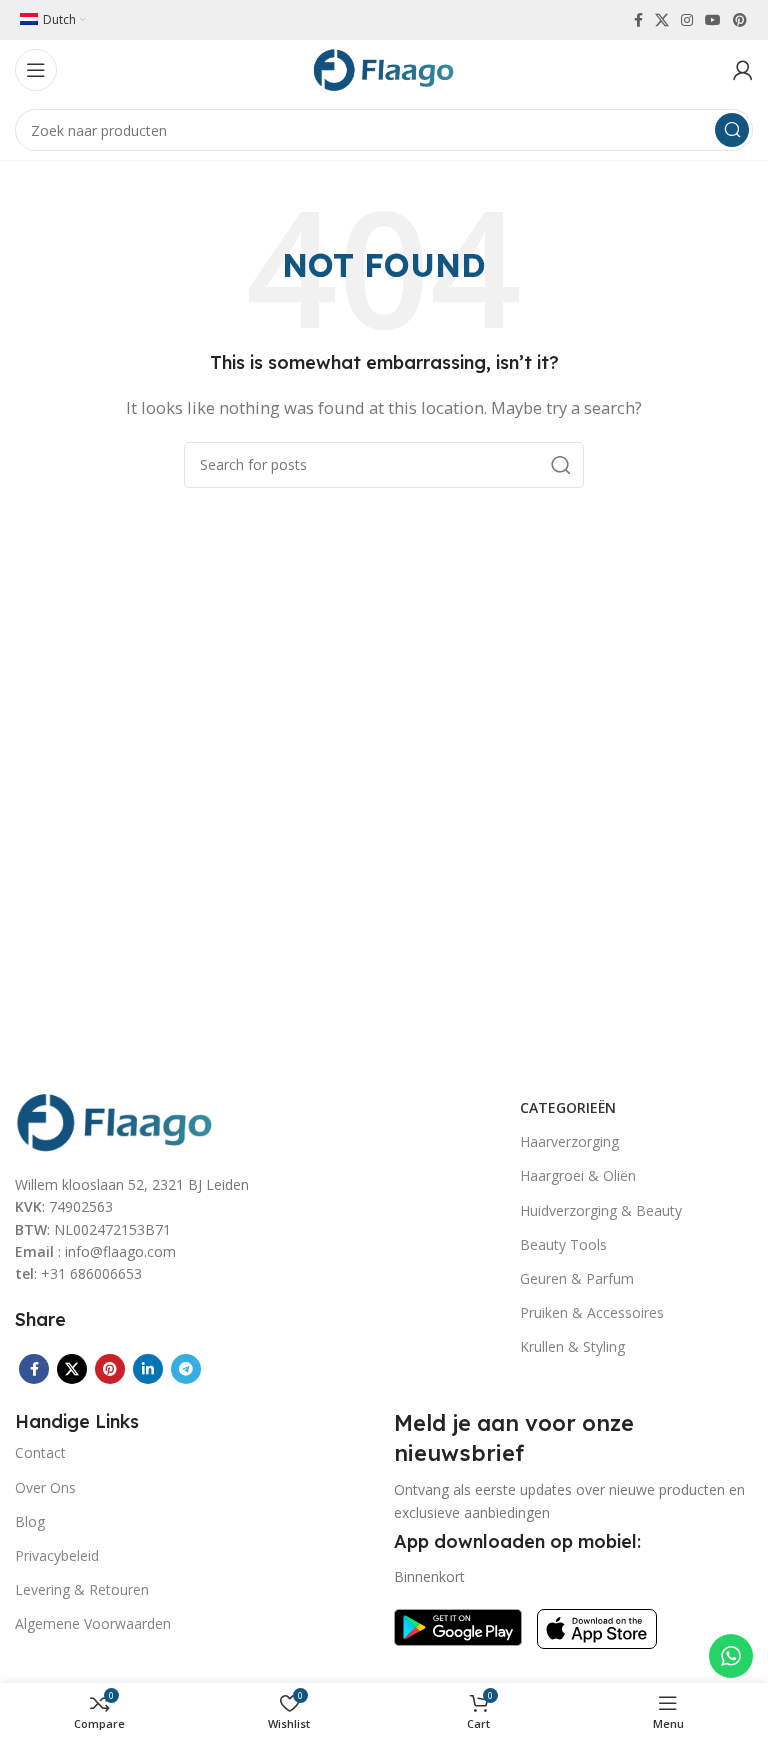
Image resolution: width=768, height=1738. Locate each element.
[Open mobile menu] (36, 70)
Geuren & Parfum (577, 1278)
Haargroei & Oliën (578, 1175)
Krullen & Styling (572, 1346)
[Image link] (115, 1120)
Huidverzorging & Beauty (601, 1210)
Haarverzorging (569, 1141)
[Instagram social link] (687, 20)
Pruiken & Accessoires (592, 1312)
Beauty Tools (563, 1244)
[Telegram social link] (186, 1369)
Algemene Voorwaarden (93, 1623)
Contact (40, 1452)
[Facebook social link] (638, 20)
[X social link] (662, 20)
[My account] (743, 70)
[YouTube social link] (713, 20)
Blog (30, 1521)
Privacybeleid (57, 1555)
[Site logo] (384, 68)
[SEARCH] (732, 130)
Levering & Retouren (82, 1589)
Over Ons (45, 1487)
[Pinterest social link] (740, 20)
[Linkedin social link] (148, 1369)
